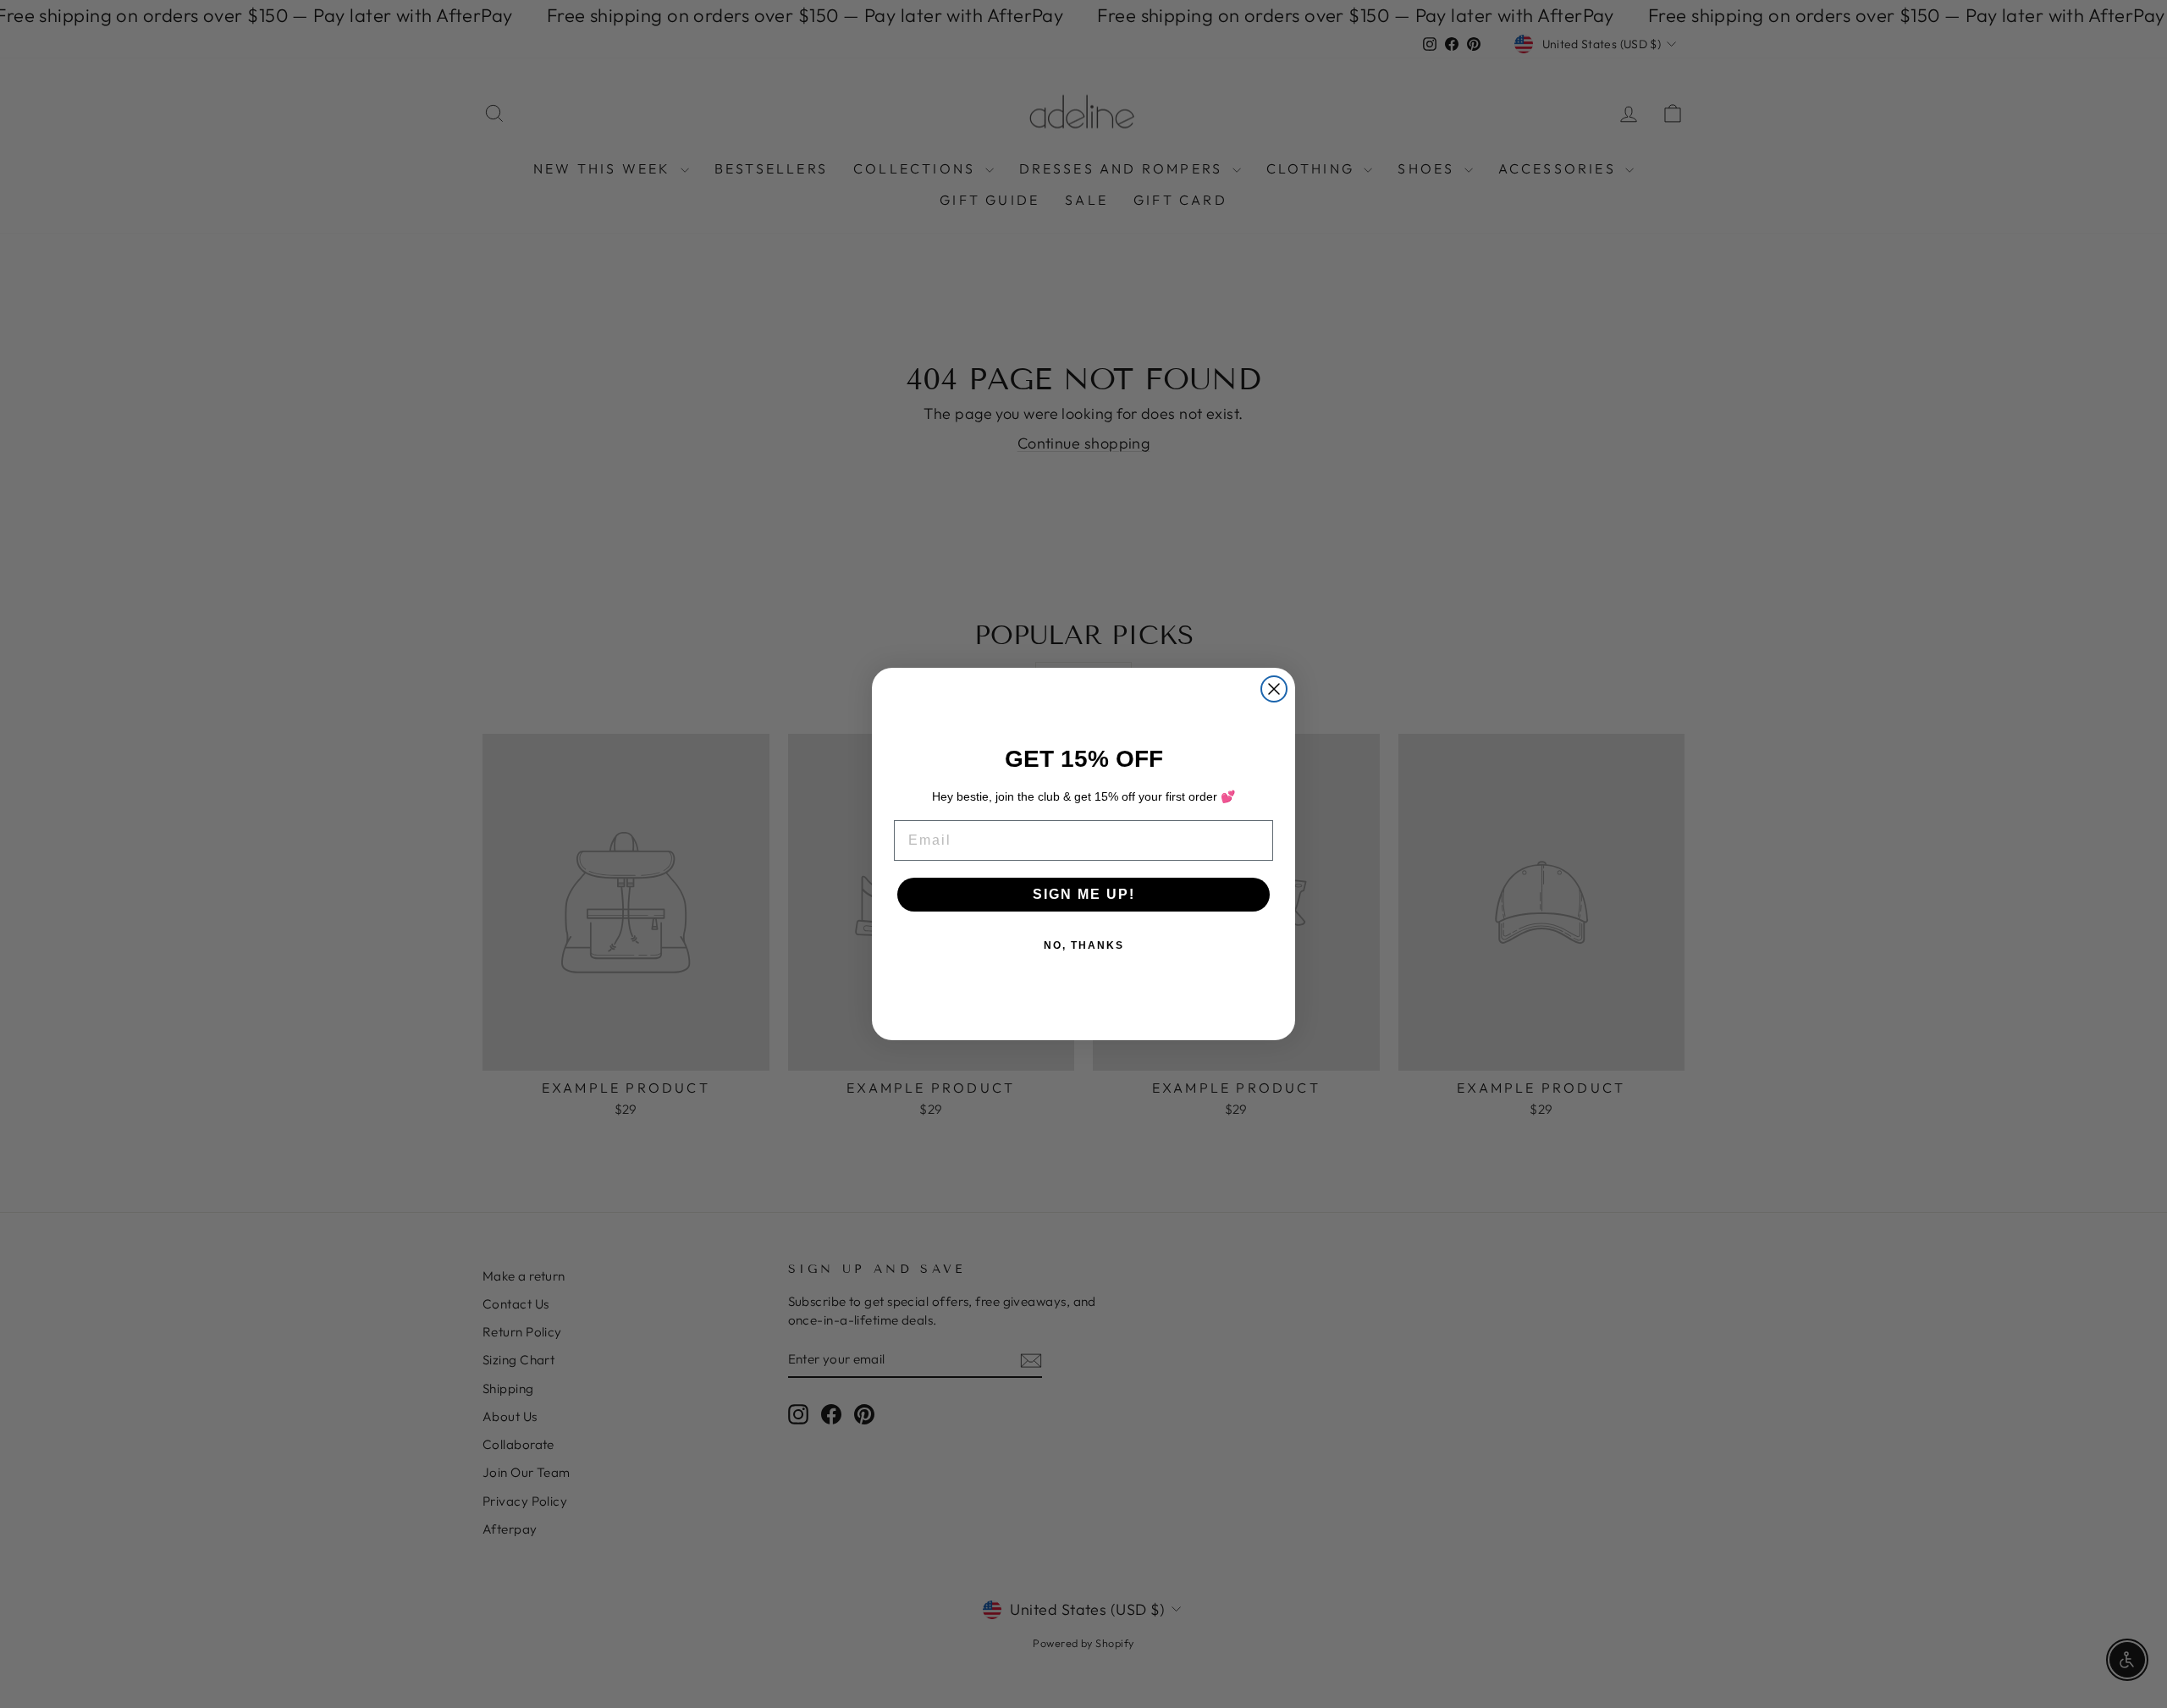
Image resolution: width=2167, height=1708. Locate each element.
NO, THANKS (1084, 945)
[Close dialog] (1274, 689)
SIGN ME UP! (1084, 894)
